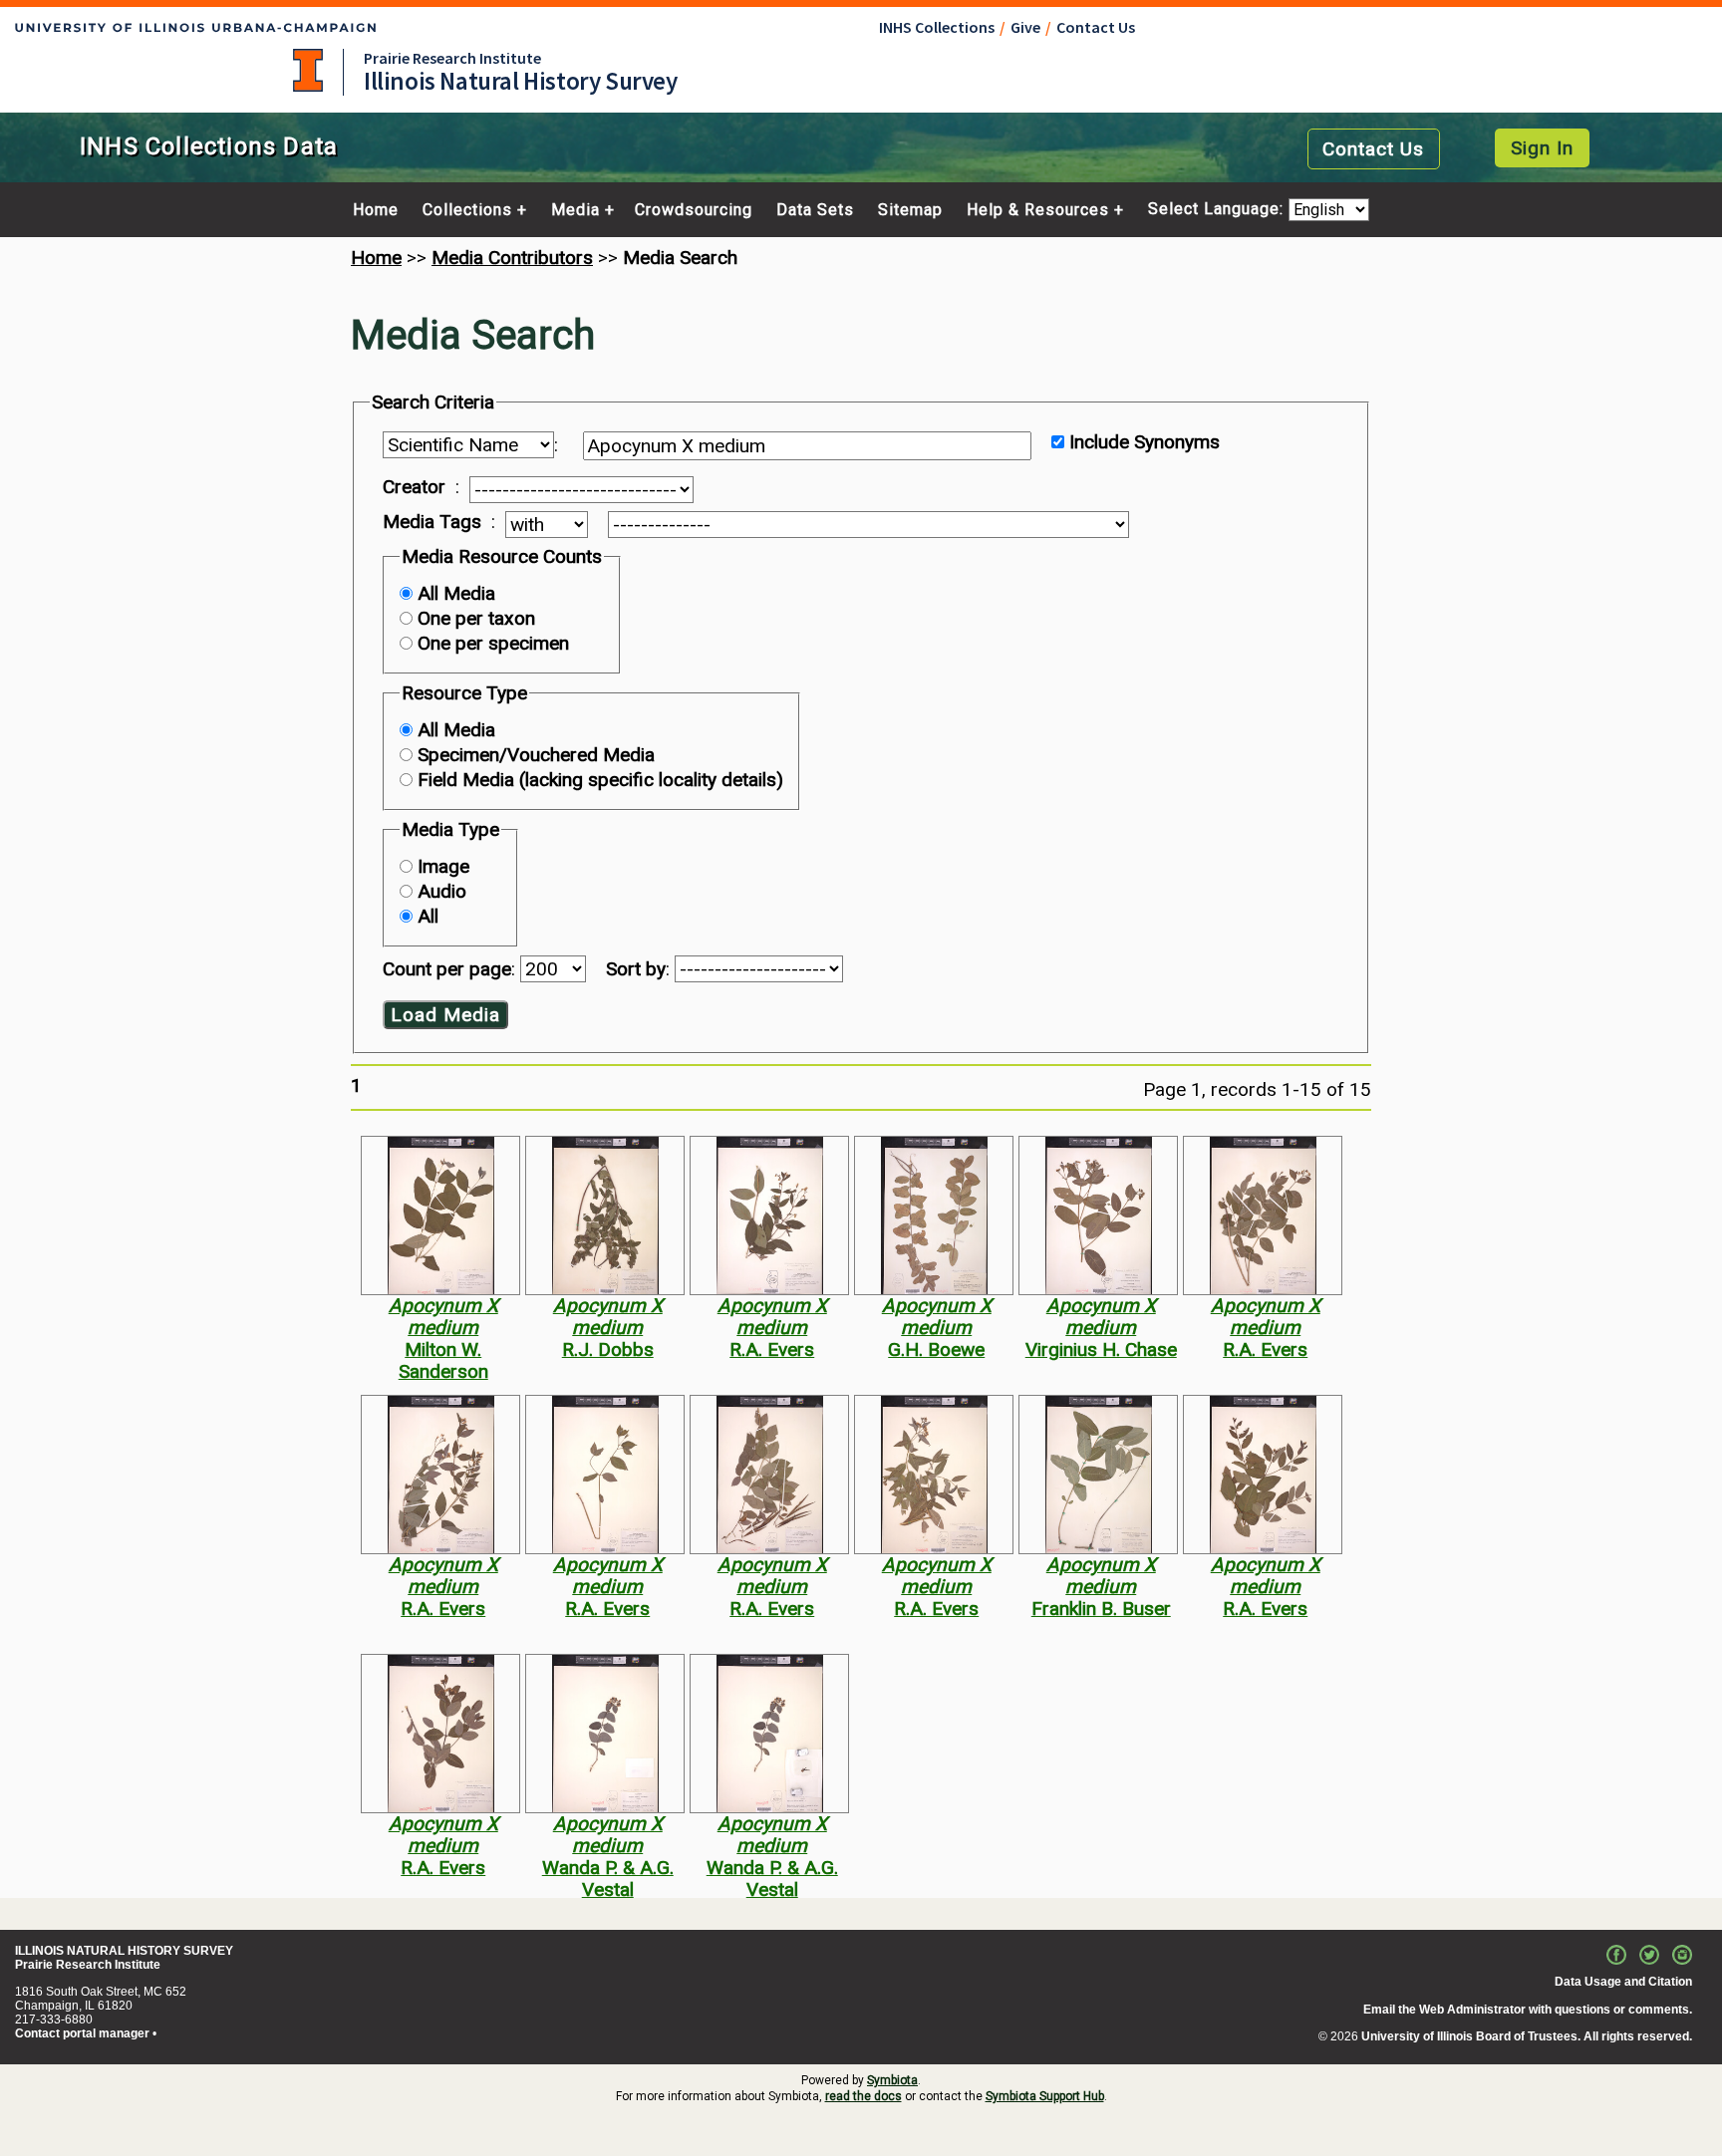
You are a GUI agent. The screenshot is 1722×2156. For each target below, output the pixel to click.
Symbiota (892, 2080)
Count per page (447, 969)
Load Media (445, 1015)
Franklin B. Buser (1101, 1609)
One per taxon (476, 618)
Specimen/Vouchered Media (536, 755)
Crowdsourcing (694, 210)
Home (376, 210)
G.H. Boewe (936, 1349)
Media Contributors (512, 258)
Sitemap (910, 210)
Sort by (636, 969)
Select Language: (1218, 210)
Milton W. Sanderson (443, 1360)
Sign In (1542, 148)
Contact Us (1096, 27)
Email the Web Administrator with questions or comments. (1528, 2010)
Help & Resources (1038, 210)
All (428, 916)
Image (443, 866)
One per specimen (493, 643)
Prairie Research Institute (452, 58)
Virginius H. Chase (1101, 1349)
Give (1025, 27)
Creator (414, 487)
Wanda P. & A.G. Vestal (608, 1879)
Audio (442, 891)
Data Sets (815, 210)
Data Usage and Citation (1623, 1982)
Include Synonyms (1145, 442)
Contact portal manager (82, 2033)
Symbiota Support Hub (1045, 2096)
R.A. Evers (772, 1349)
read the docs (863, 2096)
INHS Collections (937, 27)
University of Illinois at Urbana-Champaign (308, 70)
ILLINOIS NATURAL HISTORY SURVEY (124, 1951)
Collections (467, 210)
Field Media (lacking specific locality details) (600, 780)
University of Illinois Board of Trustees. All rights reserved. (1527, 2036)
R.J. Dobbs (608, 1349)
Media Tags (432, 522)
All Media (456, 593)
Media (575, 210)
